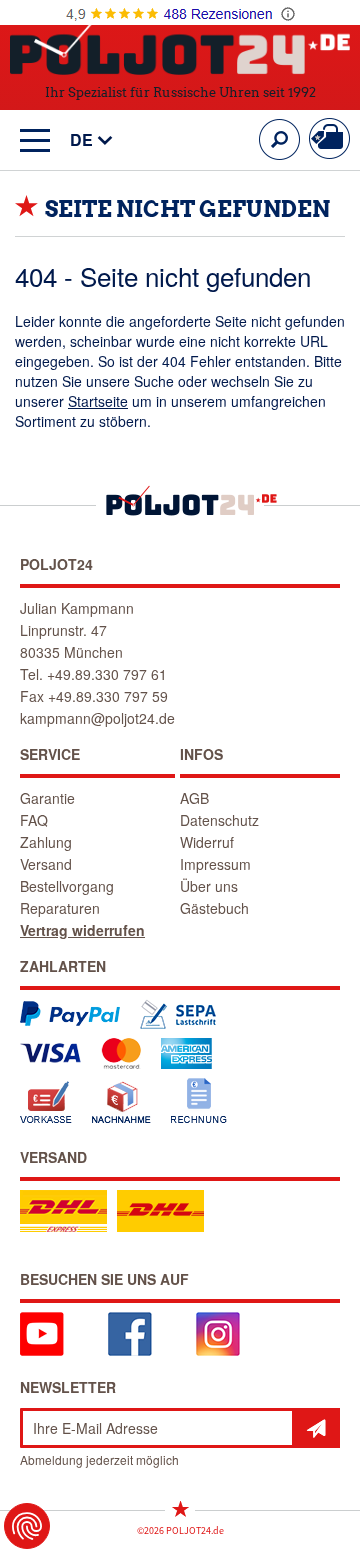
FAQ (34, 820)
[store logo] (180, 48)
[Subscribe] (316, 1428)
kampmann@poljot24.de (97, 718)
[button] (81, 140)
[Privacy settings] (27, 1526)
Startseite (98, 401)
